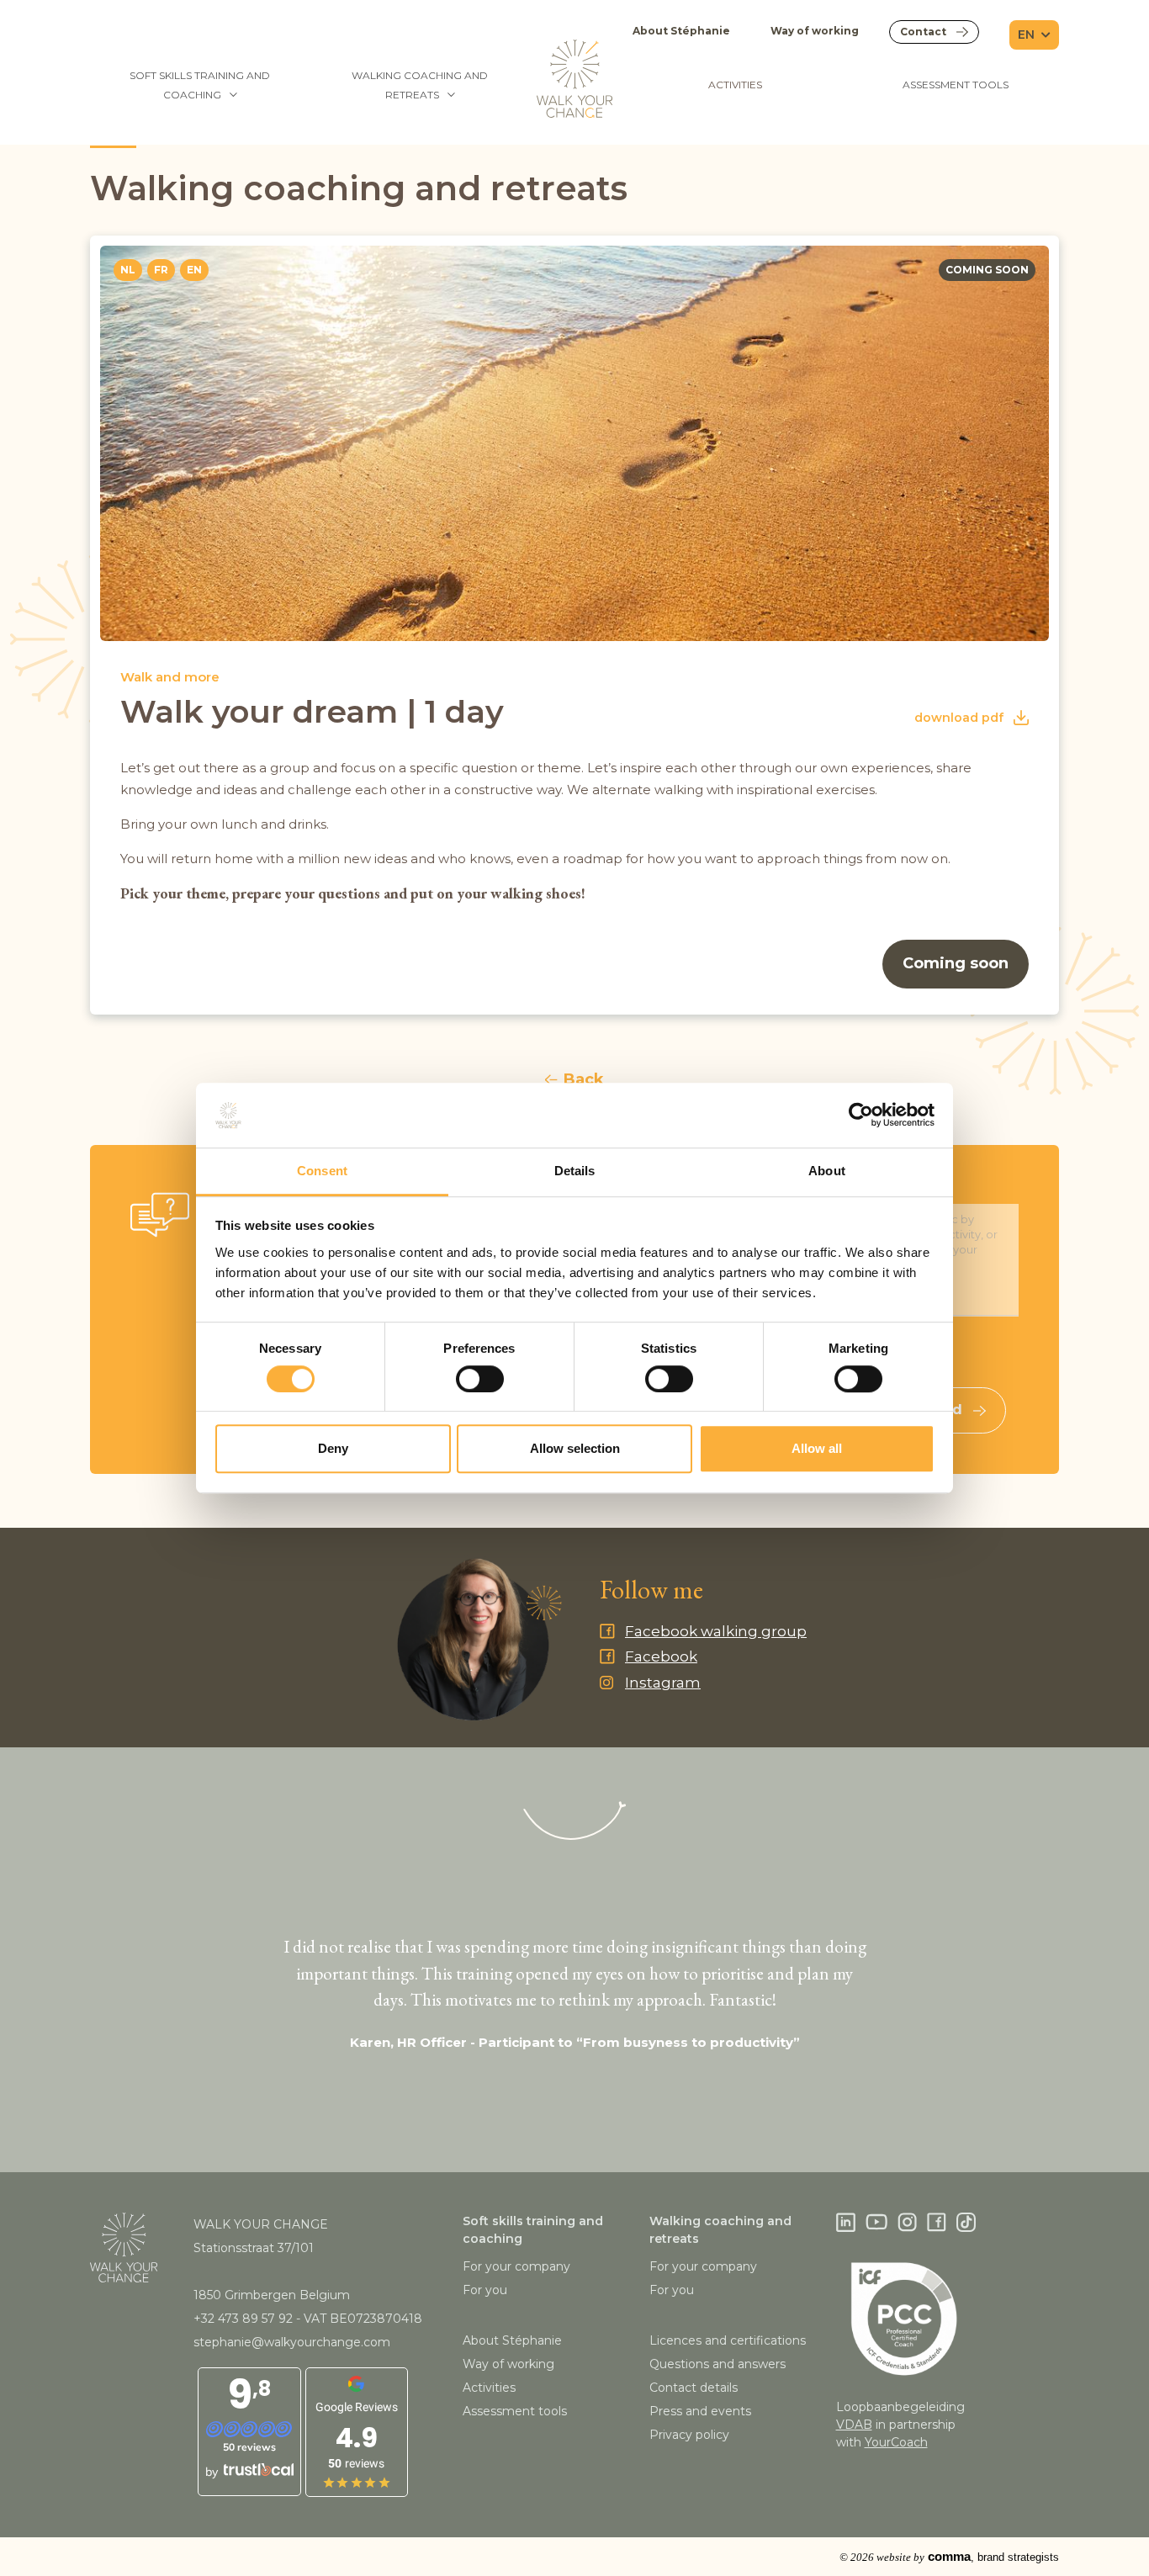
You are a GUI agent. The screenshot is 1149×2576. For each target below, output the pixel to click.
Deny (333, 1448)
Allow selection (575, 1448)
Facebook (661, 1656)
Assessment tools (956, 85)
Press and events (700, 2411)
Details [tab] (575, 1171)
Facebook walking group (716, 1631)
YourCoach (896, 2442)
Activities (735, 85)
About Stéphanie (681, 31)
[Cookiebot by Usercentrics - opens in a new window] (861, 1116)
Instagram (663, 1683)
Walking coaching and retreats (420, 85)
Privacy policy (689, 2435)
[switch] (480, 1379)
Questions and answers (717, 2364)
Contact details (694, 2388)
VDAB (854, 2425)
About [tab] (827, 1171)
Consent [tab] (322, 1171)
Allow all (817, 1448)
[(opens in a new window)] (846, 2223)
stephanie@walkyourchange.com (292, 2342)
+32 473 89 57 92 (243, 2319)
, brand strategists (949, 2557)
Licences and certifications (728, 2340)
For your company (516, 2266)
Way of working (815, 31)
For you (485, 2290)
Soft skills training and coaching (200, 85)
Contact (923, 32)
